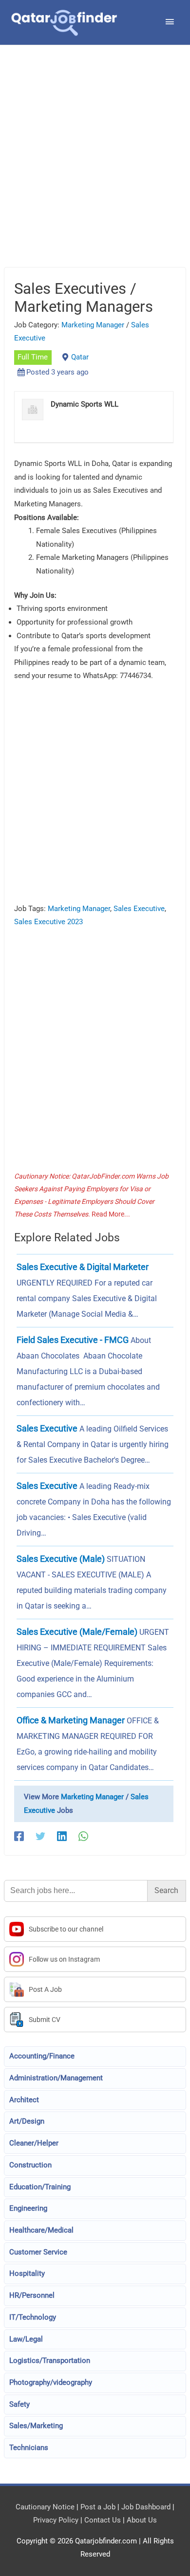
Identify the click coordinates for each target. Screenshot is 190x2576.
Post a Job (98, 2507)
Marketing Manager (93, 325)
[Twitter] (40, 1836)
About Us (142, 2520)
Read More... (111, 1214)
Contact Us (103, 2520)
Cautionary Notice (45, 2507)
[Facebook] (19, 1836)
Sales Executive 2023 (48, 922)
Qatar (80, 357)
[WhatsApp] (83, 1836)
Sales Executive (139, 909)
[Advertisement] (95, 168)
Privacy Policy (56, 2520)
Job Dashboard (146, 2507)
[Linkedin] (62, 1836)
